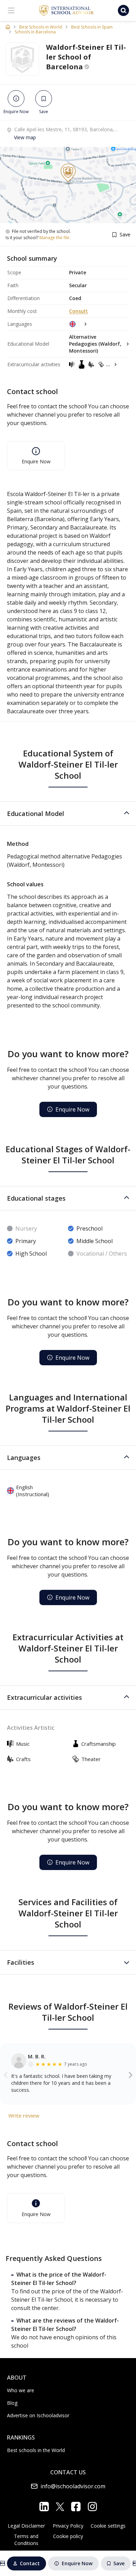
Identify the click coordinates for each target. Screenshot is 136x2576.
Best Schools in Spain (92, 27)
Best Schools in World (41, 27)
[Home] (8, 27)
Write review (24, 2115)
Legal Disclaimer (26, 2526)
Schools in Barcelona (35, 32)
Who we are (21, 2390)
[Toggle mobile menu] (11, 10)
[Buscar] (123, 10)
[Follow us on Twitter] (60, 2506)
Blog (12, 2403)
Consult (78, 311)
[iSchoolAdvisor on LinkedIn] (44, 2507)
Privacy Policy (68, 2526)
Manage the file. (55, 238)
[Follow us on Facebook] (76, 2507)
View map (25, 137)
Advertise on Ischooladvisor (38, 2415)
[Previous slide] (6, 2074)
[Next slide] (131, 2074)
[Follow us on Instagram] (92, 2507)
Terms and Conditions (26, 2540)
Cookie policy (68, 2536)
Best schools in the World (36, 2450)
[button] (68, 814)
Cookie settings (108, 2526)
